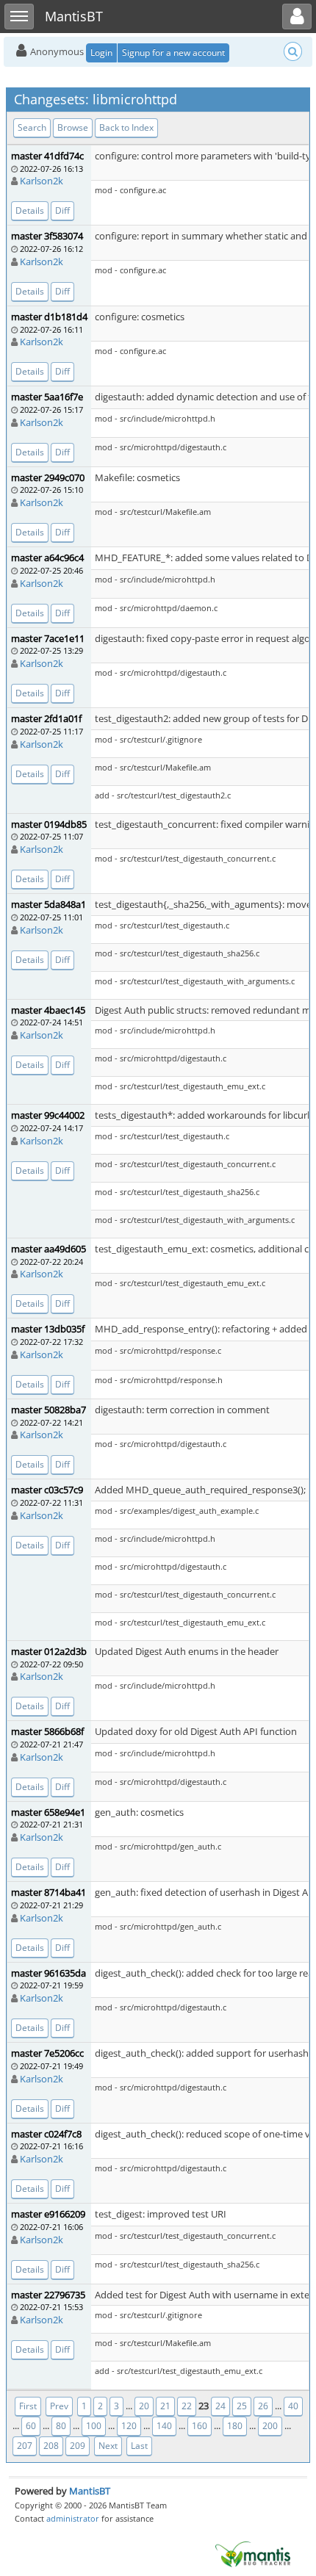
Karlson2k (42, 181)
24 (220, 2406)
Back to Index (126, 127)
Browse (73, 127)
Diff (62, 210)
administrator (73, 2518)
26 (263, 2406)
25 (242, 2406)
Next (108, 2446)
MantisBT (90, 2491)
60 (31, 2426)
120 (129, 2426)
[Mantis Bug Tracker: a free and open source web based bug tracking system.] (253, 2553)
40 (293, 2406)
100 (94, 2426)
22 (187, 2406)
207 (25, 2446)
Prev (59, 2406)
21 (165, 2406)
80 (61, 2426)
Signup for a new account (173, 53)
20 (144, 2406)
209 (78, 2446)
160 (200, 2426)
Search (32, 127)
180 (235, 2426)
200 (270, 2426)
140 (164, 2426)
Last (139, 2446)
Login (101, 53)
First (28, 2406)
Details (30, 210)
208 (51, 2446)
